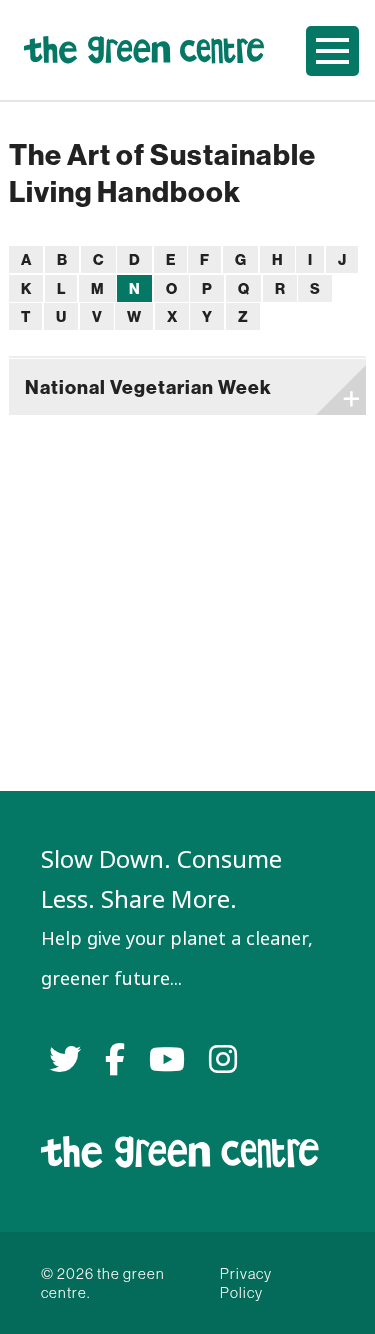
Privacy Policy (246, 1283)
